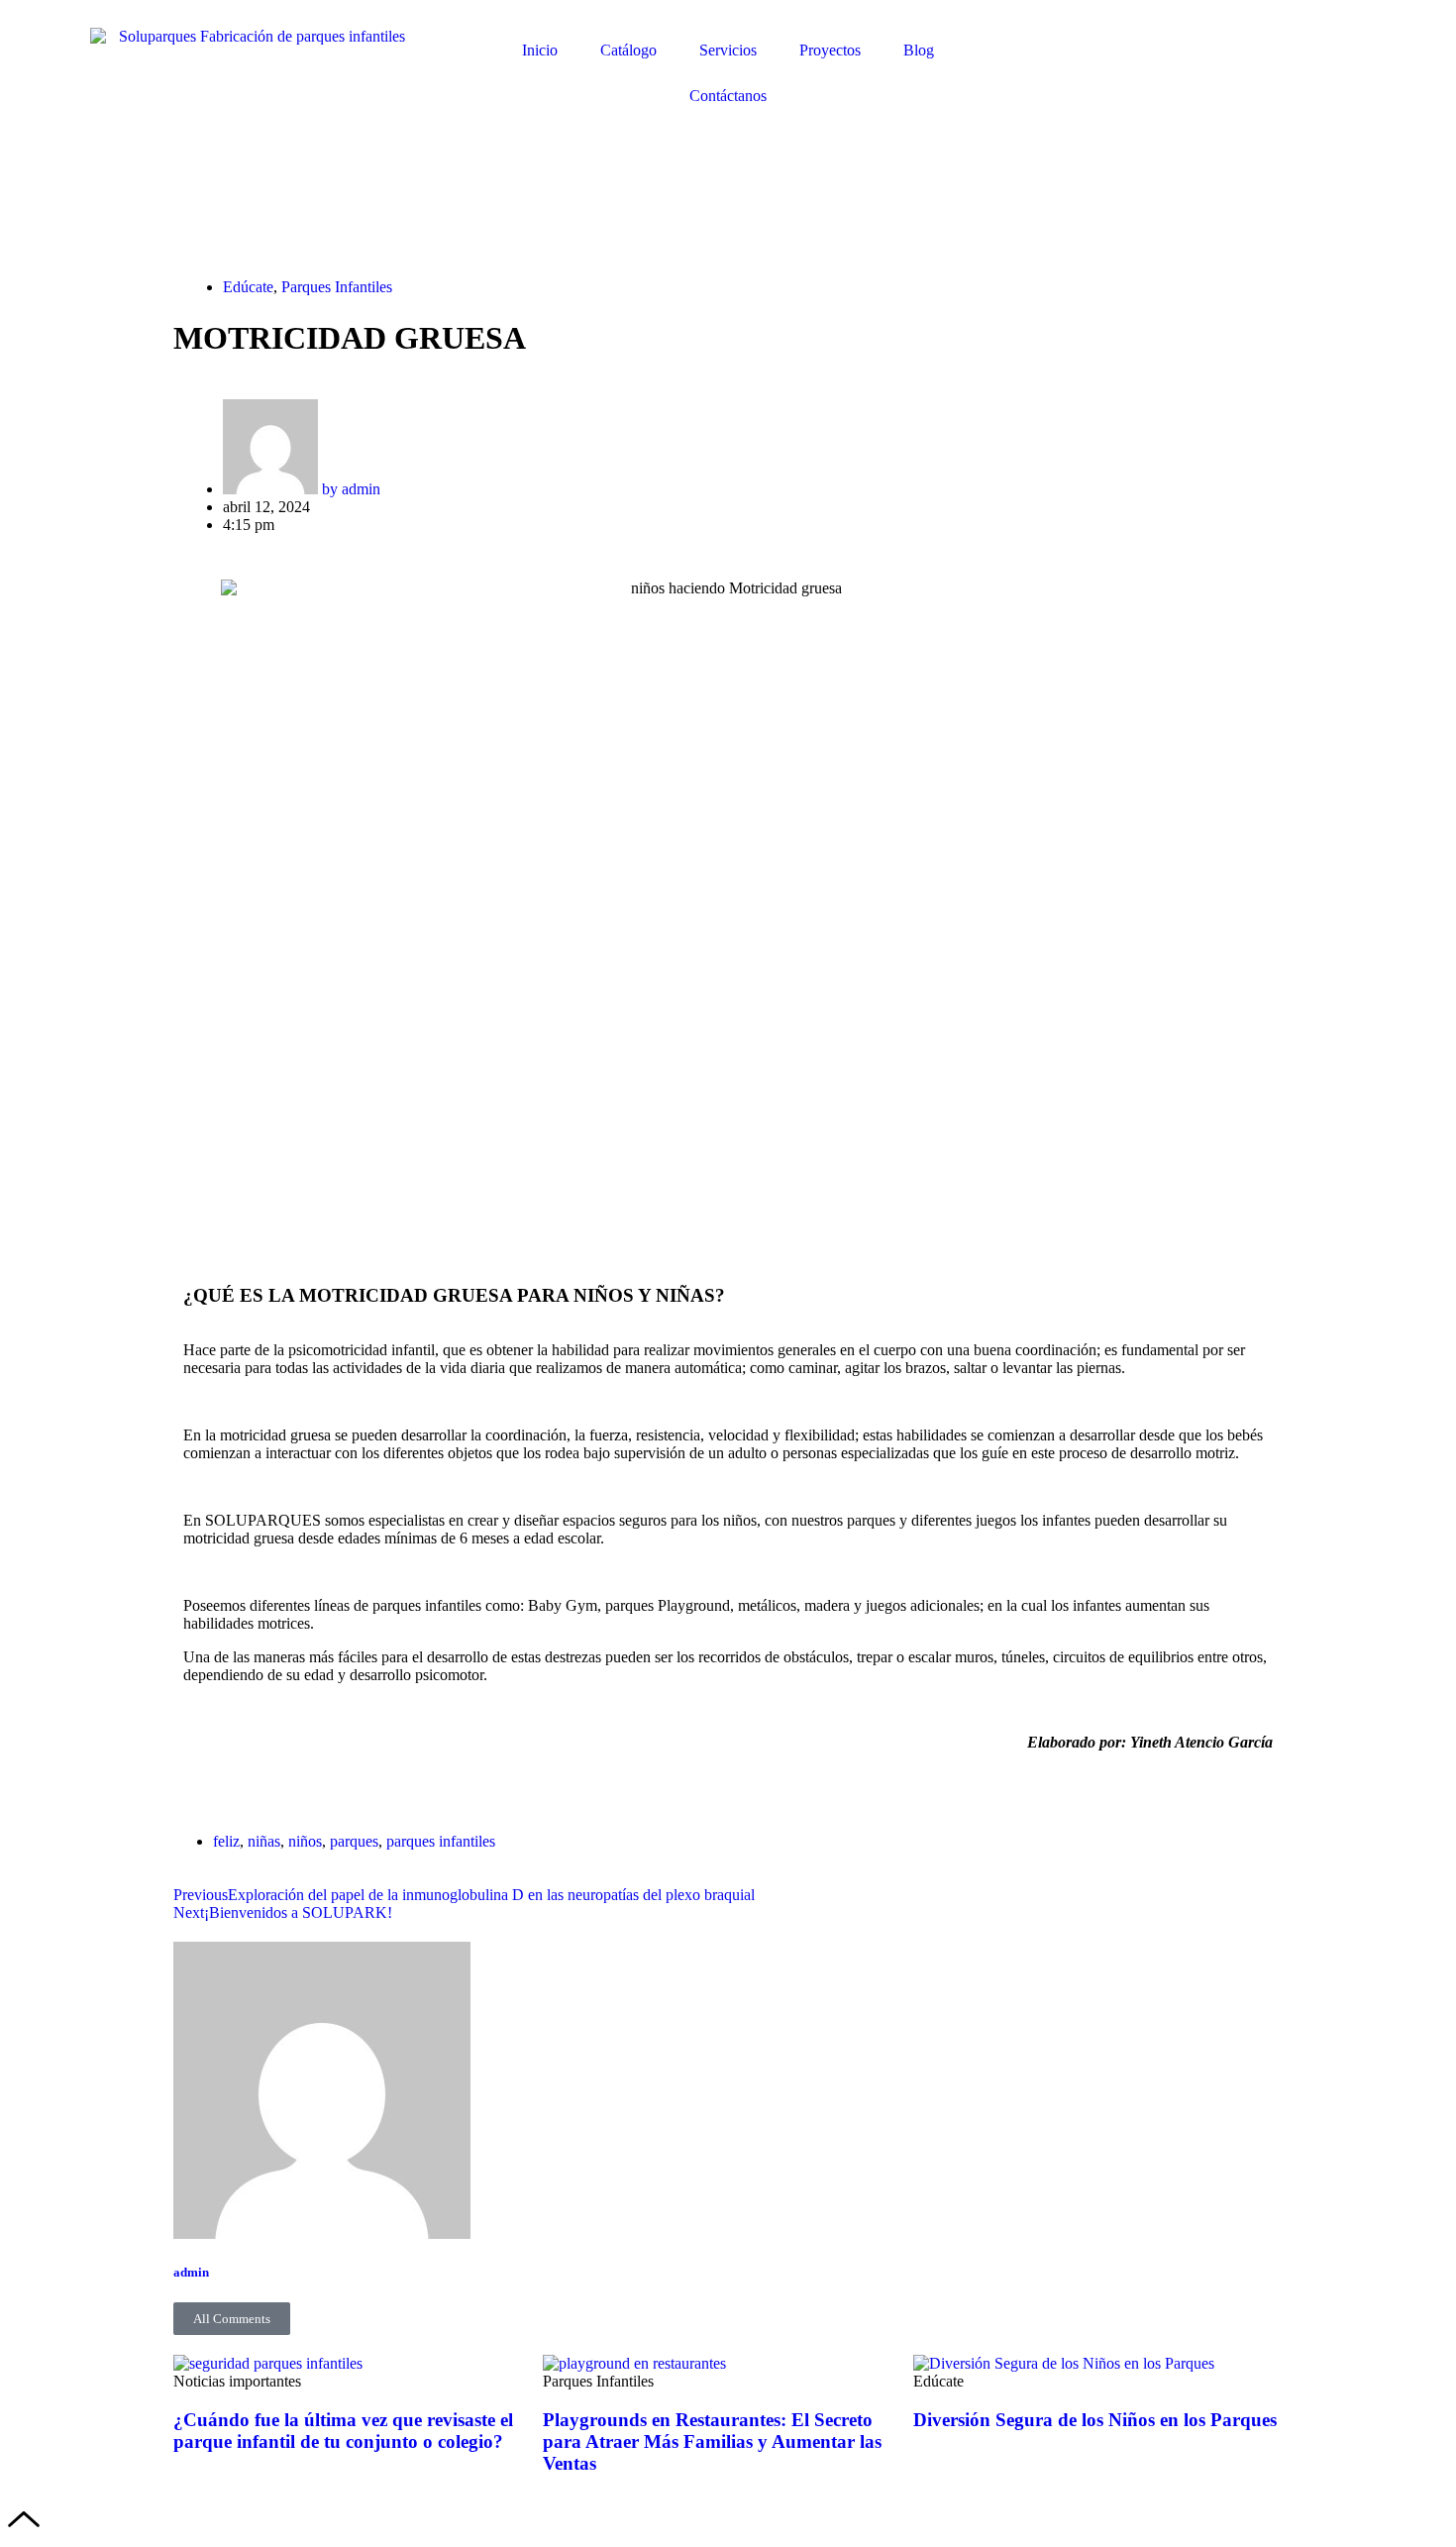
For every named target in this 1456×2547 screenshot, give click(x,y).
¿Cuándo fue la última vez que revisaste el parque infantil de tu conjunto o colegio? (343, 2431)
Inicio (540, 50)
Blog (919, 50)
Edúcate (248, 287)
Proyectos (830, 50)
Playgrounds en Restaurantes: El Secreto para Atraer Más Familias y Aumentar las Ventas (712, 2441)
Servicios (728, 50)
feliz (226, 1841)
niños (305, 1841)
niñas (264, 1841)
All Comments (232, 2319)
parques (354, 1841)
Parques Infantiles (337, 287)
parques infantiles (441, 1841)
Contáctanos (728, 96)
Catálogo (628, 50)
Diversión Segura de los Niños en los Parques (1095, 2420)
